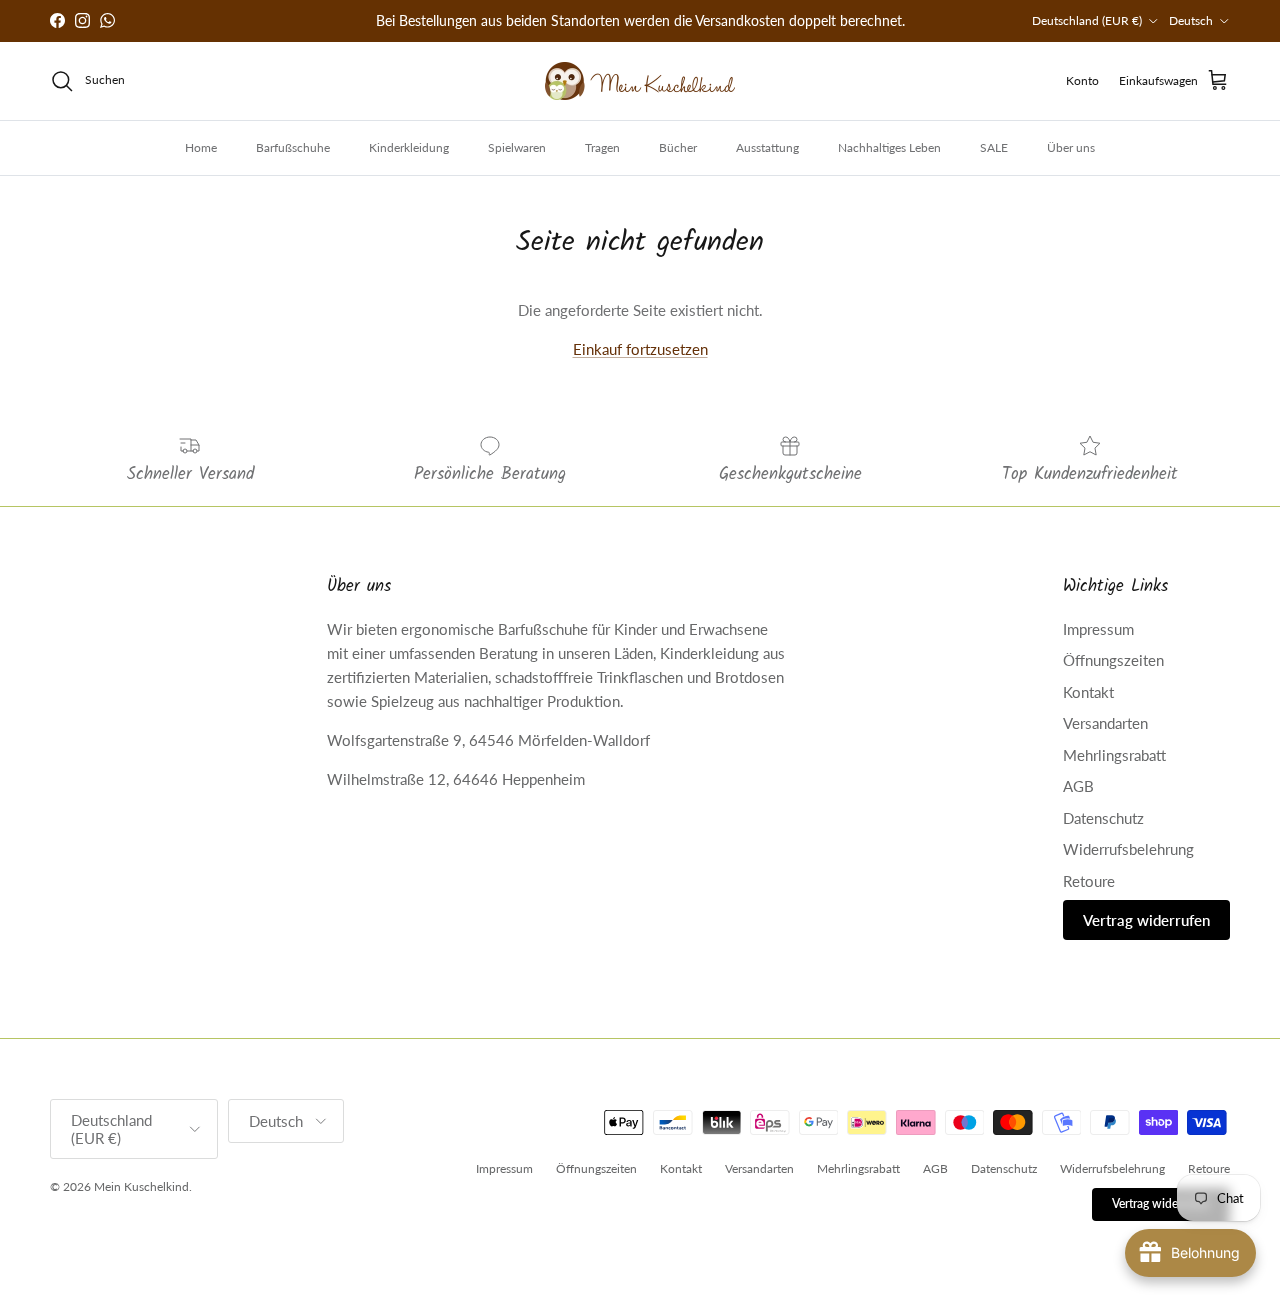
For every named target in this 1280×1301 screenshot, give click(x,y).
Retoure (1089, 881)
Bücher (678, 147)
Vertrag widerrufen (1146, 920)
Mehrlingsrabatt (1114, 755)
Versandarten (1105, 723)
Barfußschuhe (293, 147)
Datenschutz (1103, 818)
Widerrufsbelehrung (1128, 849)
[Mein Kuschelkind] (640, 81)
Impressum (1098, 629)
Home (201, 147)
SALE (994, 147)
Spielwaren (517, 147)
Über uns (1071, 147)
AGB (1078, 786)
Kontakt (1088, 692)
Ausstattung (767, 147)
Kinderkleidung (409, 147)
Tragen (602, 147)
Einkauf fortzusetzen (640, 349)
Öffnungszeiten (1113, 660)
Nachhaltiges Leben (889, 147)
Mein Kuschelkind (141, 1186)
